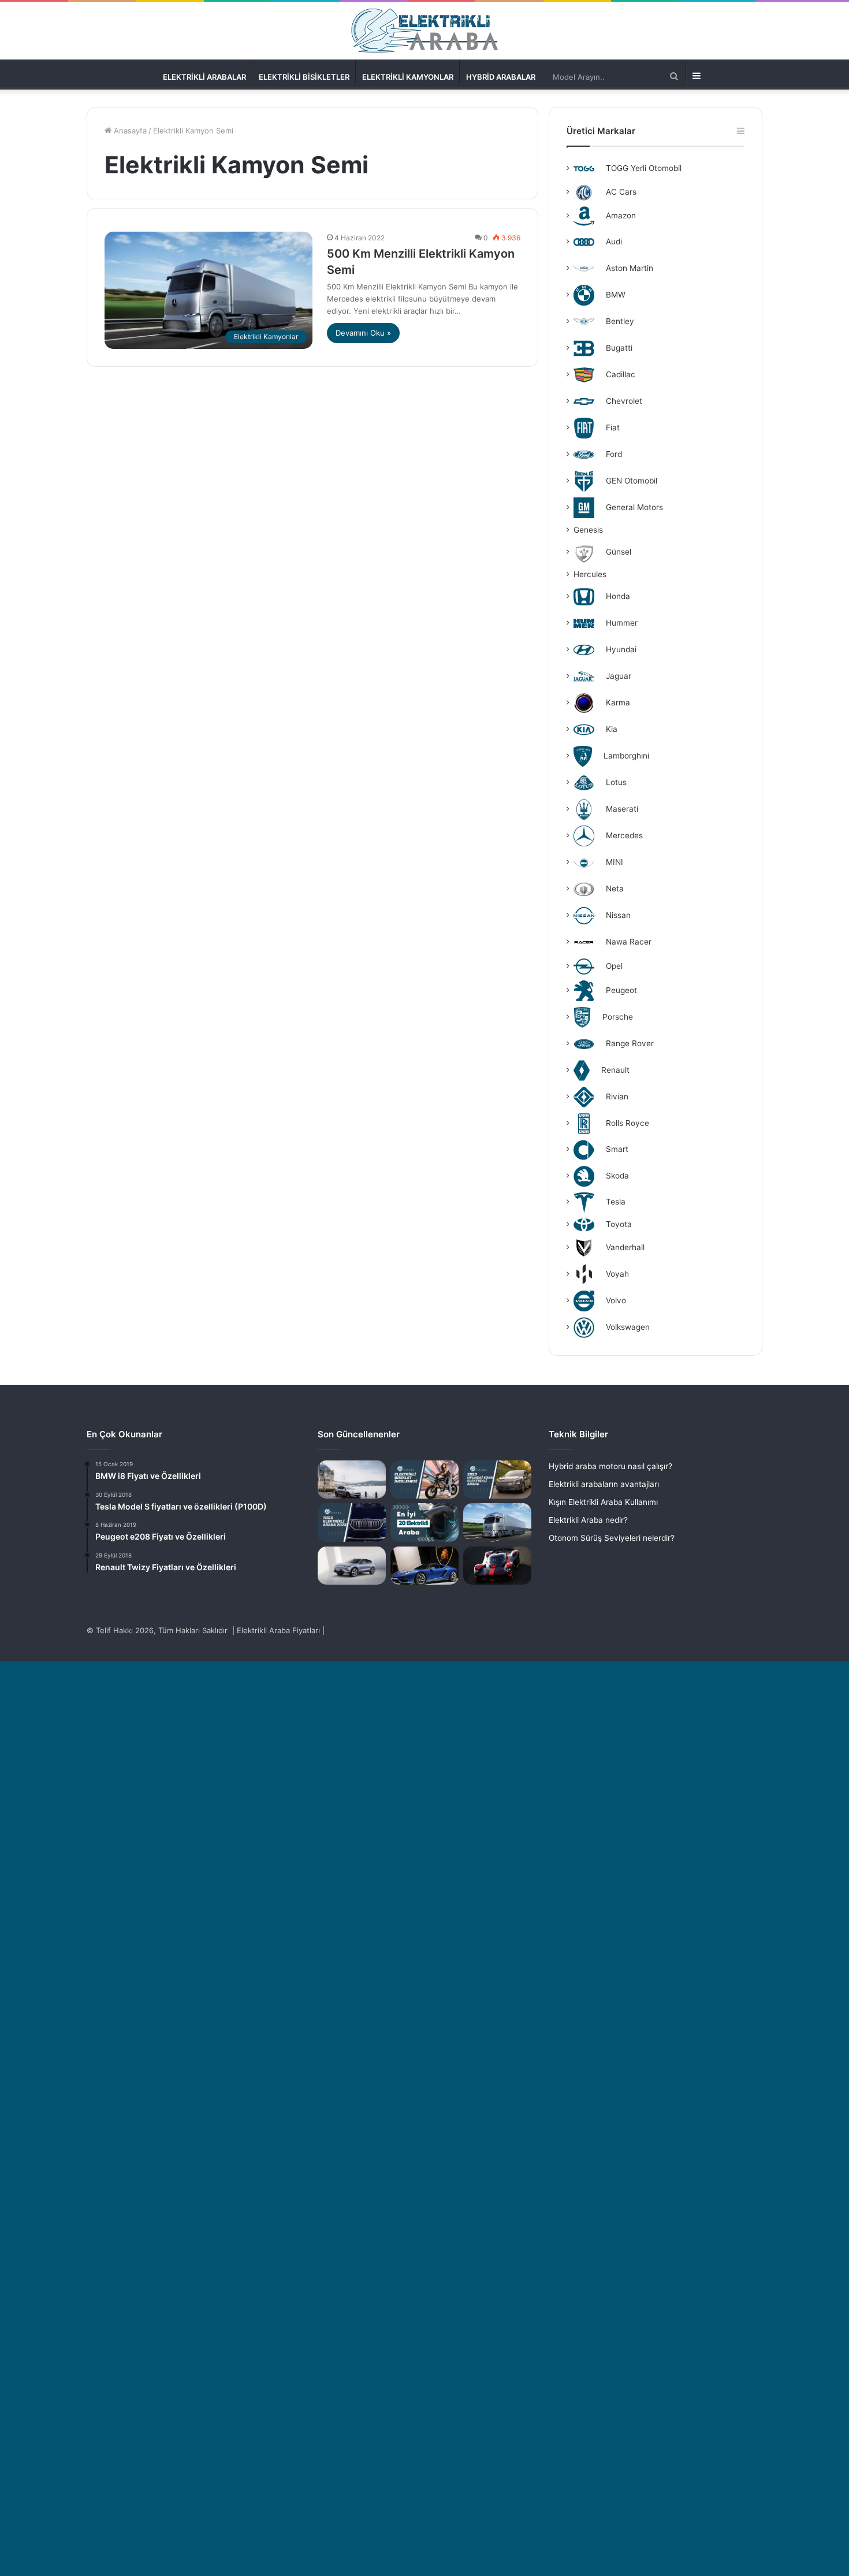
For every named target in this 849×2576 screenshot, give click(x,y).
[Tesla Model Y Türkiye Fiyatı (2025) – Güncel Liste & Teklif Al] (352, 1480)
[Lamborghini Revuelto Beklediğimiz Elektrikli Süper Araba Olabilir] (425, 1566)
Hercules (590, 574)
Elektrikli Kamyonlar (408, 77)
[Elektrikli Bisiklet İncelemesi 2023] (425, 1480)
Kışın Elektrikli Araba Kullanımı (603, 1502)
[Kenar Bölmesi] (695, 75)
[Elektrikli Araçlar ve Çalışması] (497, 1566)
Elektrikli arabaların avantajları (604, 1484)
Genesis (588, 530)
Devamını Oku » (363, 333)
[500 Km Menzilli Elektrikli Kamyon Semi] (497, 1523)
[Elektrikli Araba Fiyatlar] (425, 31)
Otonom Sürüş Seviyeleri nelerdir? (612, 1538)
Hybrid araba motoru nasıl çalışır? (610, 1466)
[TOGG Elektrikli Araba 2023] (352, 1522)
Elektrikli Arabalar (204, 77)
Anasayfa (129, 131)
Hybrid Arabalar (501, 77)
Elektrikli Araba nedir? (588, 1520)
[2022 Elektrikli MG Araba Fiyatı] (352, 1566)
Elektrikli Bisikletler (304, 77)
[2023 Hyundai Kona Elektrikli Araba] (497, 1480)
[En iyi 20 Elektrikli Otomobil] (425, 1523)
